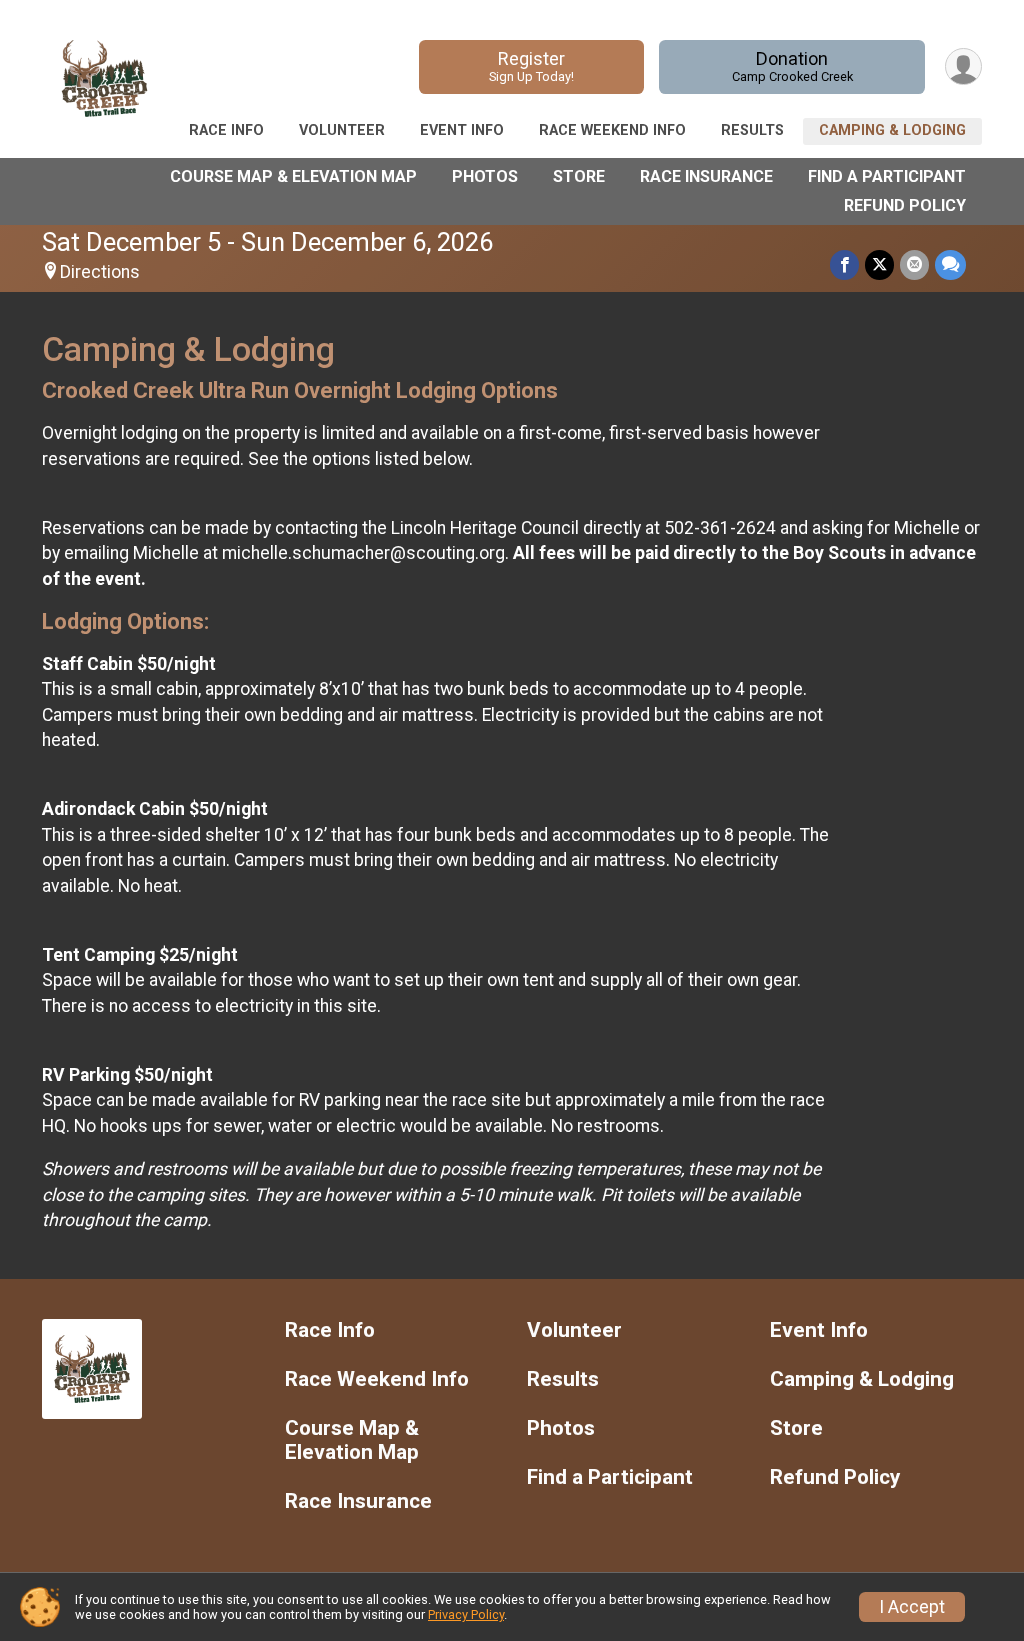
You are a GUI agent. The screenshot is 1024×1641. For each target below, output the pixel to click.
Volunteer (342, 130)
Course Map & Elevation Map (293, 176)
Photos (485, 176)
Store (579, 176)
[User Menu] (963, 66)
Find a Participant (887, 176)
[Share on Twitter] (879, 264)
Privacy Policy (466, 1614)
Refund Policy (905, 205)
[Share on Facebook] (844, 264)
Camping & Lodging (892, 130)
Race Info (226, 130)
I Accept (912, 1607)
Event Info (462, 130)
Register (531, 66)
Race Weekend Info (612, 130)
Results (752, 130)
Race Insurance (706, 176)
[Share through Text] (950, 264)
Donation (792, 66)
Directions (100, 272)
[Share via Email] (914, 264)
